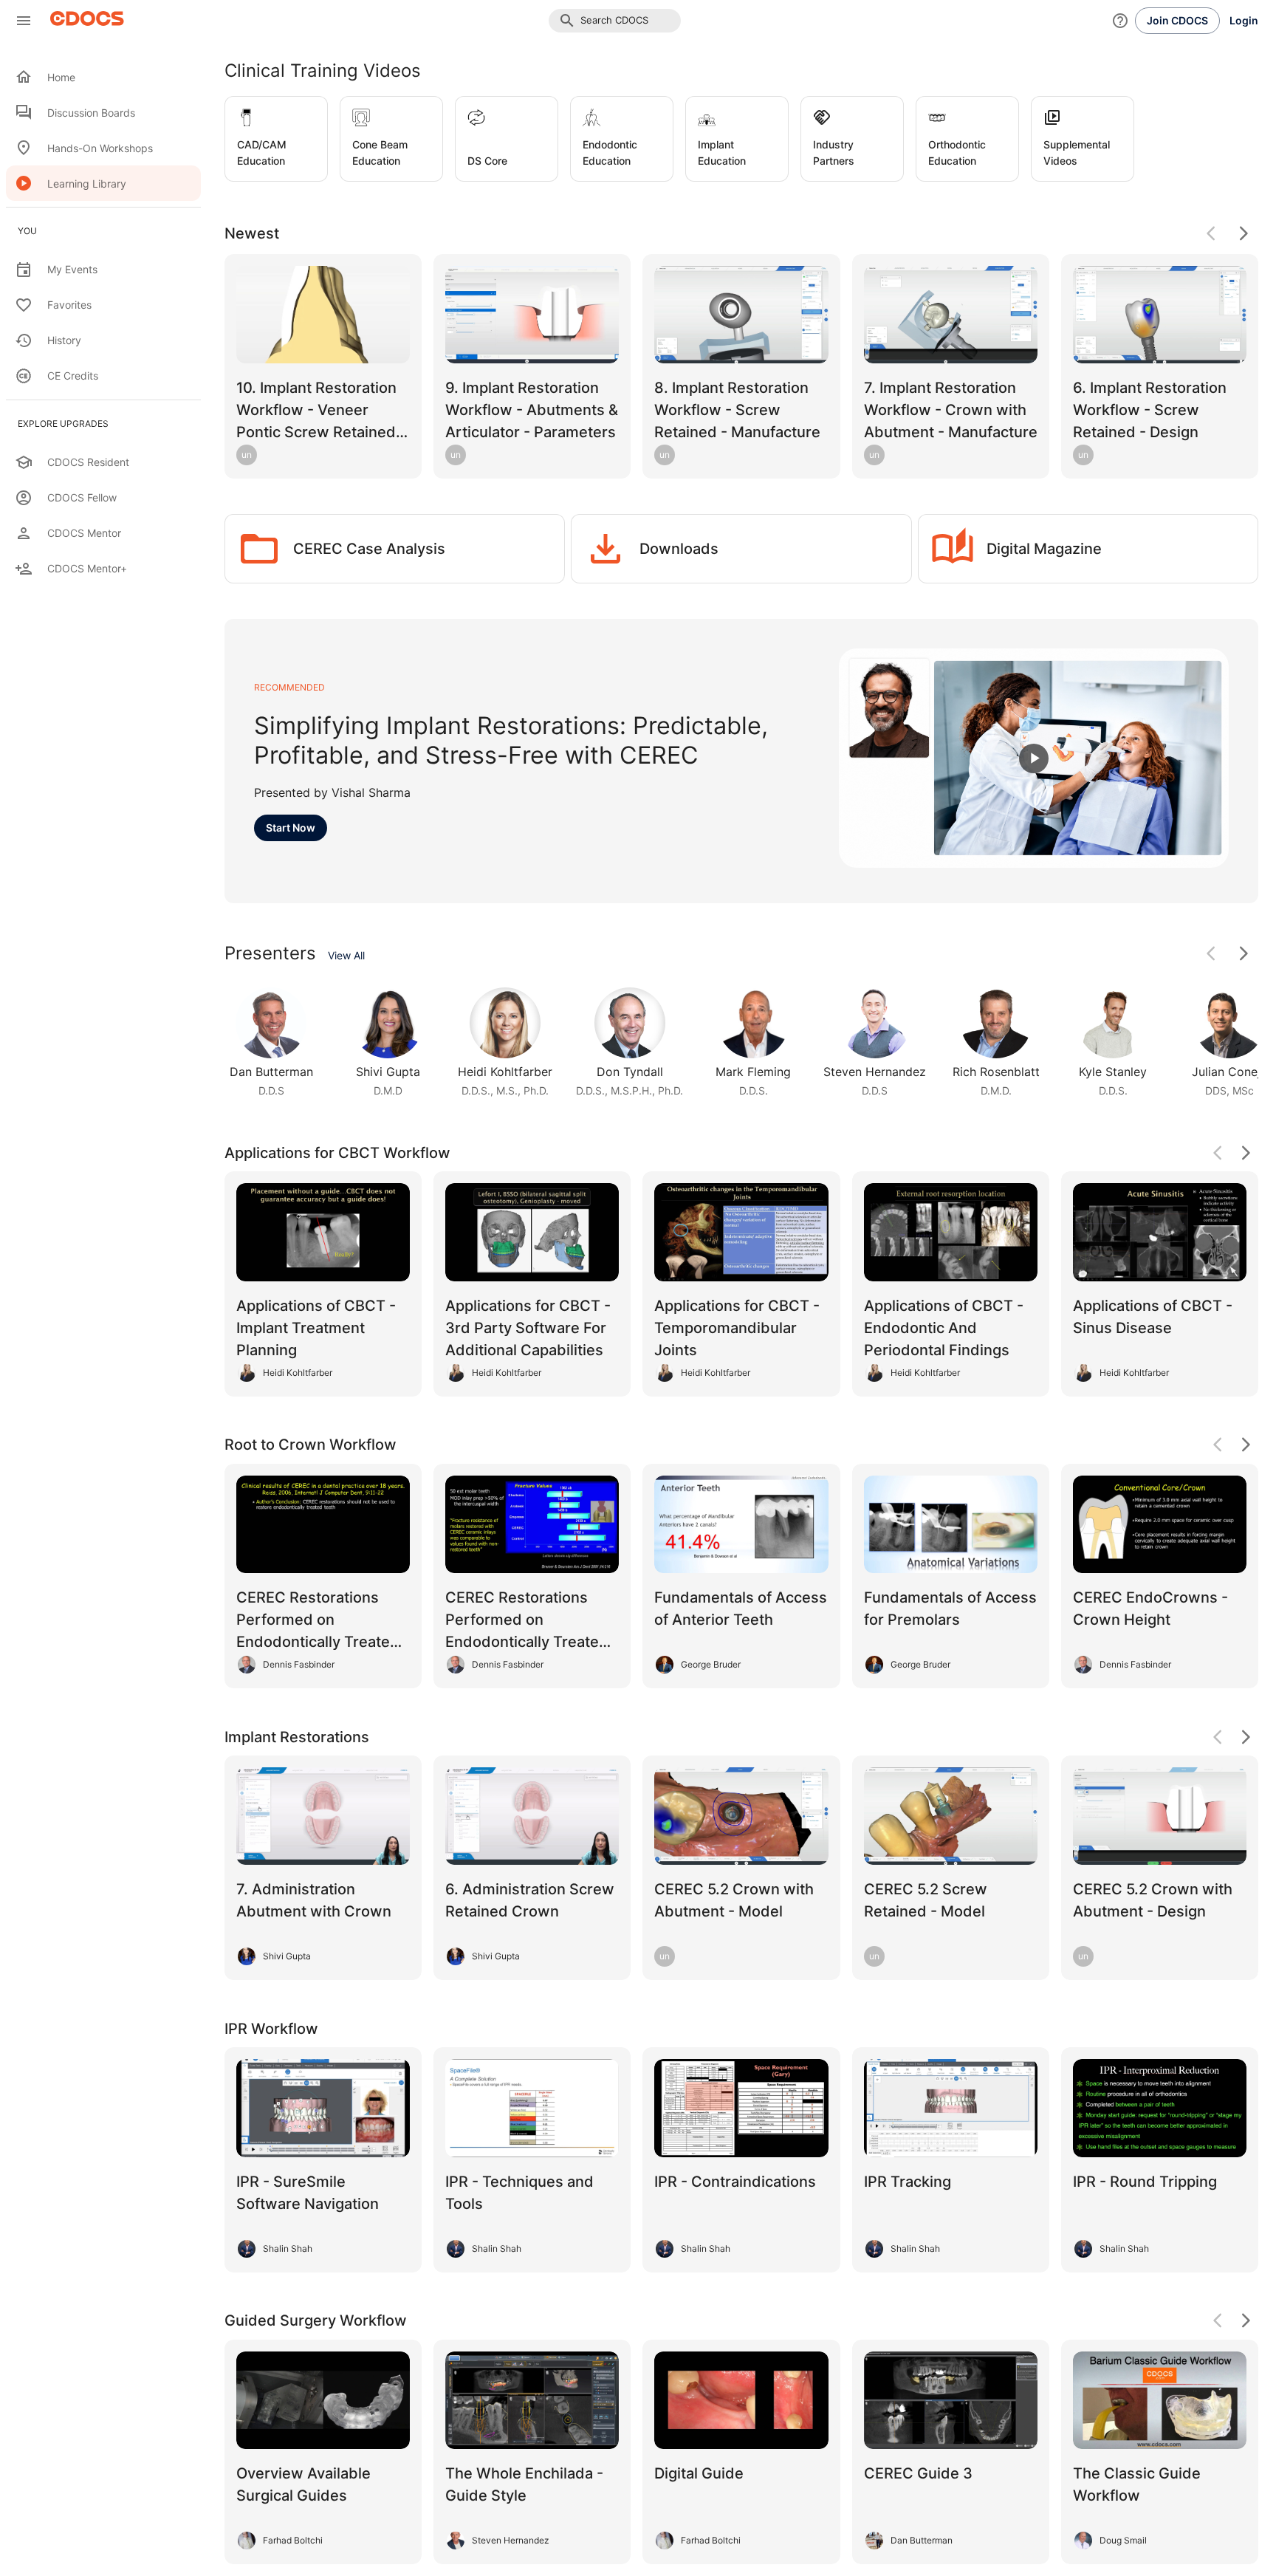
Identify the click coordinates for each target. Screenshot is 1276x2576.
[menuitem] (103, 77)
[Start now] (1034, 758)
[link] (271, 1042)
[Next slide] (1244, 953)
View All (346, 955)
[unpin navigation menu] (24, 21)
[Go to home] (83, 21)
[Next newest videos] (1244, 233)
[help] (1120, 21)
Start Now (291, 828)
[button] (615, 21)
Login (1244, 20)
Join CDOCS (1177, 20)
